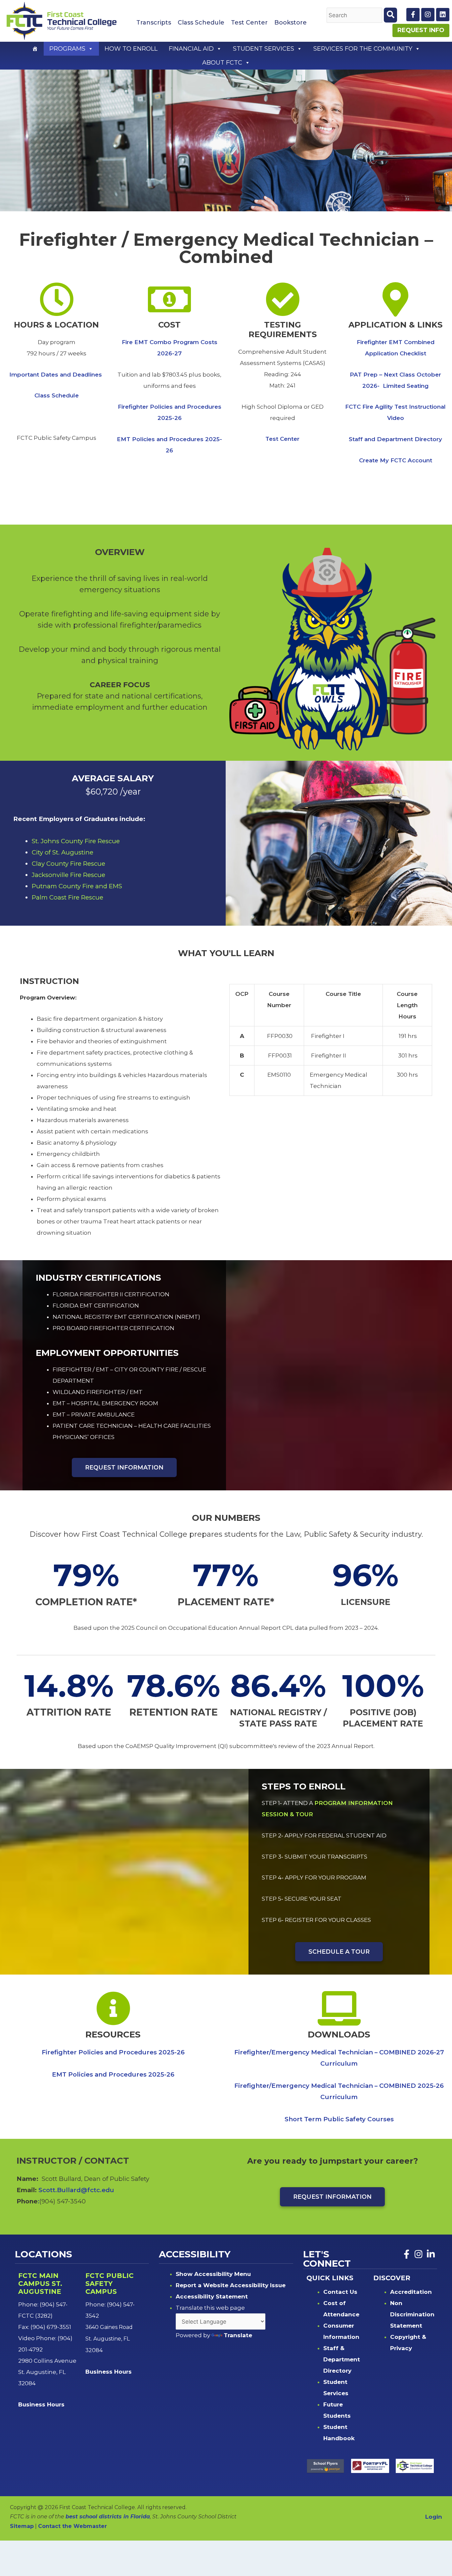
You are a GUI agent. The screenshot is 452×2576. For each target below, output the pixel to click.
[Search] (390, 15)
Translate (238, 2335)
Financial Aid (191, 49)
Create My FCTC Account (396, 460)
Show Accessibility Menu (213, 2274)
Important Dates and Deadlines (56, 375)
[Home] (35, 49)
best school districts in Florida (108, 2517)
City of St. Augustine (63, 852)
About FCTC (222, 63)
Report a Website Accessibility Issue (231, 2285)
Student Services (264, 49)
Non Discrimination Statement (412, 2314)
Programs (67, 49)
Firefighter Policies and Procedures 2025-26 (113, 2052)
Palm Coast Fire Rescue (68, 897)
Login (434, 2517)
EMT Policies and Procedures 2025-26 (113, 2074)
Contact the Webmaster (72, 2526)
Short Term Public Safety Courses (339, 2119)
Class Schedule (201, 23)
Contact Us (340, 2292)
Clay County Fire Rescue (68, 864)
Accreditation (411, 2292)
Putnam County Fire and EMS (77, 886)
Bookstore (291, 23)
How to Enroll (131, 49)
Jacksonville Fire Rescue (68, 875)
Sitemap (22, 2526)
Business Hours (42, 2404)
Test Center (249, 23)
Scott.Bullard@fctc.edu (76, 2190)
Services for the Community (363, 49)
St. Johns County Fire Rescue (76, 841)
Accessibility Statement (212, 2296)
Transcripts (154, 23)
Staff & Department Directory (342, 2359)
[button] (90, 49)
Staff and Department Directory (395, 439)
